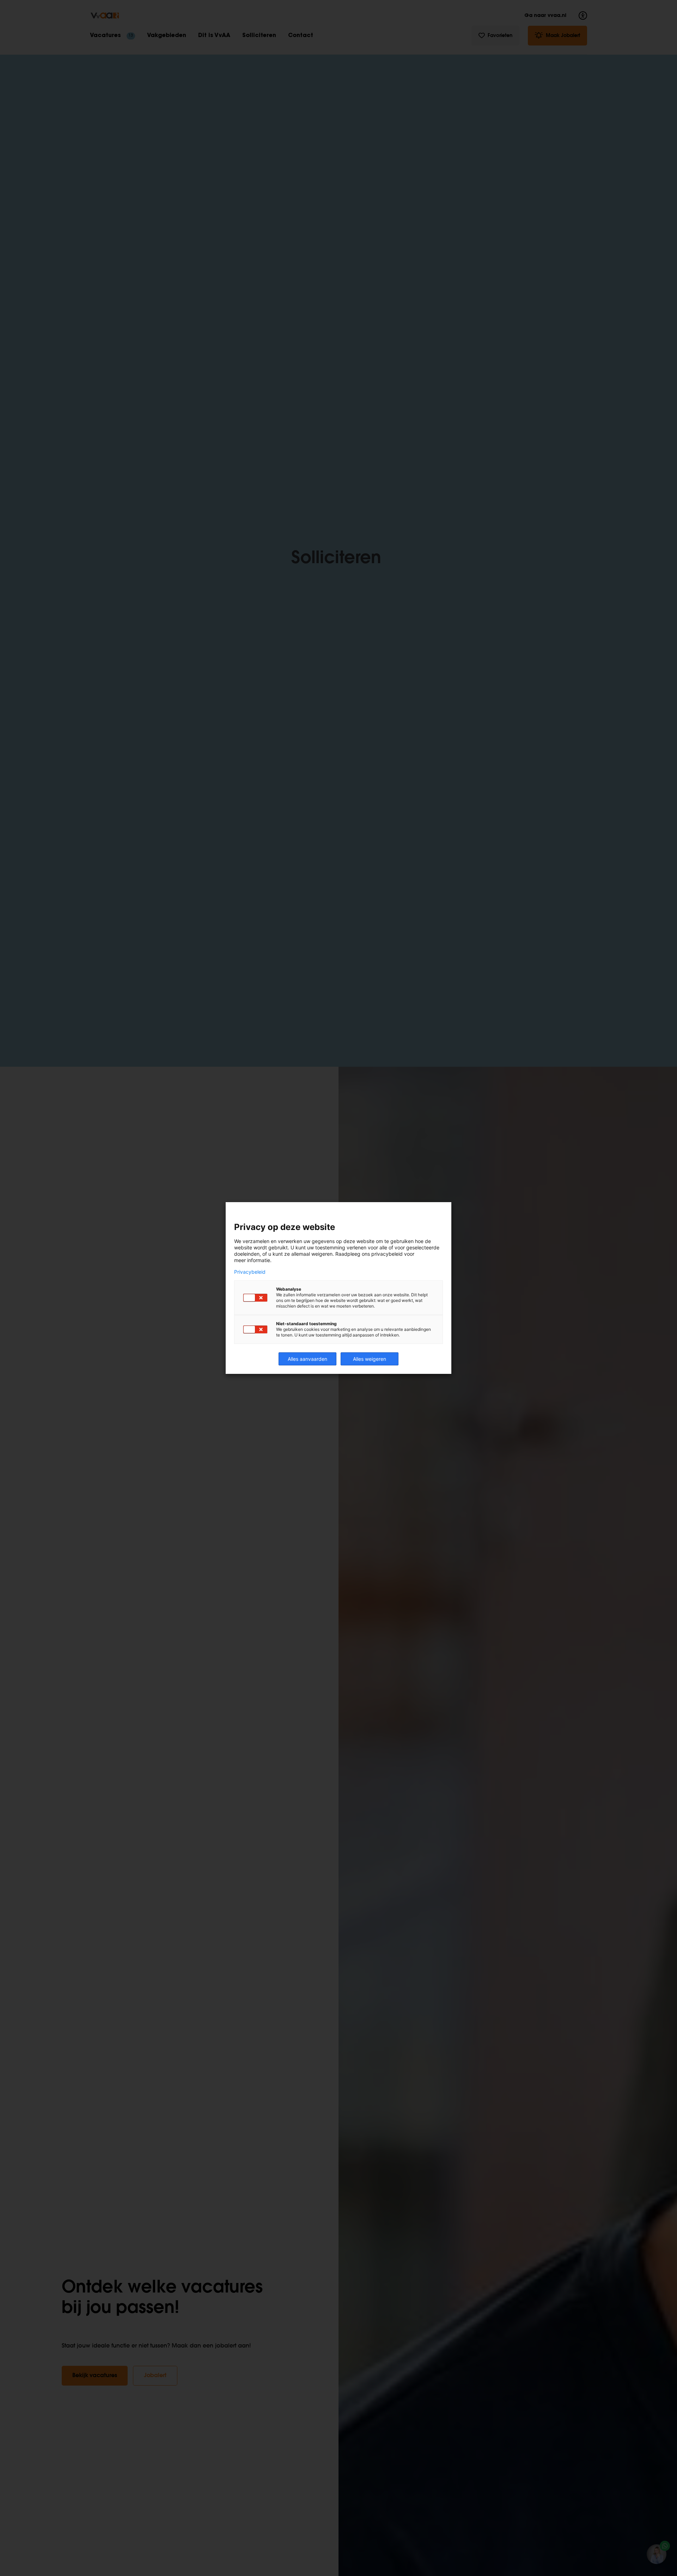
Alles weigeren (370, 1359)
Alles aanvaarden (307, 1359)
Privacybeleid (250, 1272)
